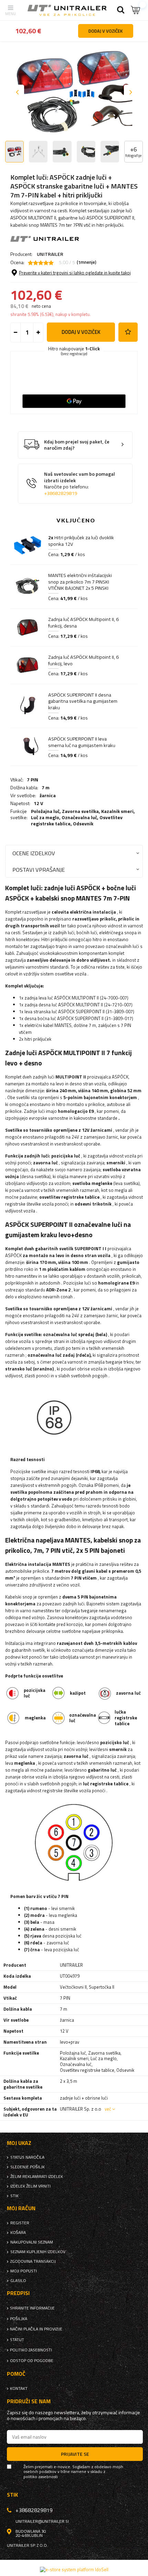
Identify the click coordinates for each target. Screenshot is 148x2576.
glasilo (18, 2281)
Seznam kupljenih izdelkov (38, 2252)
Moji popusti (24, 2271)
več (108, 2109)
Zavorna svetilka (80, 811)
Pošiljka (19, 2319)
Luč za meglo (45, 817)
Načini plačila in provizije (36, 2329)
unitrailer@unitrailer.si (42, 2521)
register (20, 2223)
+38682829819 (61, 493)
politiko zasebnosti (31, 2350)
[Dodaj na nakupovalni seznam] (128, 332)
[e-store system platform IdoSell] (74, 2569)
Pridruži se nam (29, 2401)
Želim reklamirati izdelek (37, 2177)
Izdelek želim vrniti (30, 2186)
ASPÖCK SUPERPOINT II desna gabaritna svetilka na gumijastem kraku (83, 701)
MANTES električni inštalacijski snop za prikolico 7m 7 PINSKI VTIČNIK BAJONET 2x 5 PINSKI (80, 582)
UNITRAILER (50, 254)
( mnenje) (87, 262)
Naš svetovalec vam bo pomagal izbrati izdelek (80, 484)
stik (14, 2196)
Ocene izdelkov (34, 853)
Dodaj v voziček (81, 332)
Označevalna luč (79, 817)
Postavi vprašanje (39, 869)
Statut (17, 2340)
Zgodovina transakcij (33, 2261)
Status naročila (27, 2157)
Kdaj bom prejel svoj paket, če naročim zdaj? (77, 445)
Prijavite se (75, 2454)
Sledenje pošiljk (28, 2167)
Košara (18, 2233)
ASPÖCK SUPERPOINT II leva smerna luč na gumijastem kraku (82, 742)
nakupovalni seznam (32, 2242)
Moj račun (21, 2208)
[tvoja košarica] (136, 10)
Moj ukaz (19, 2143)
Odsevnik (83, 823)
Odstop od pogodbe (32, 2361)
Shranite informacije (32, 2308)
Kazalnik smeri (117, 811)
